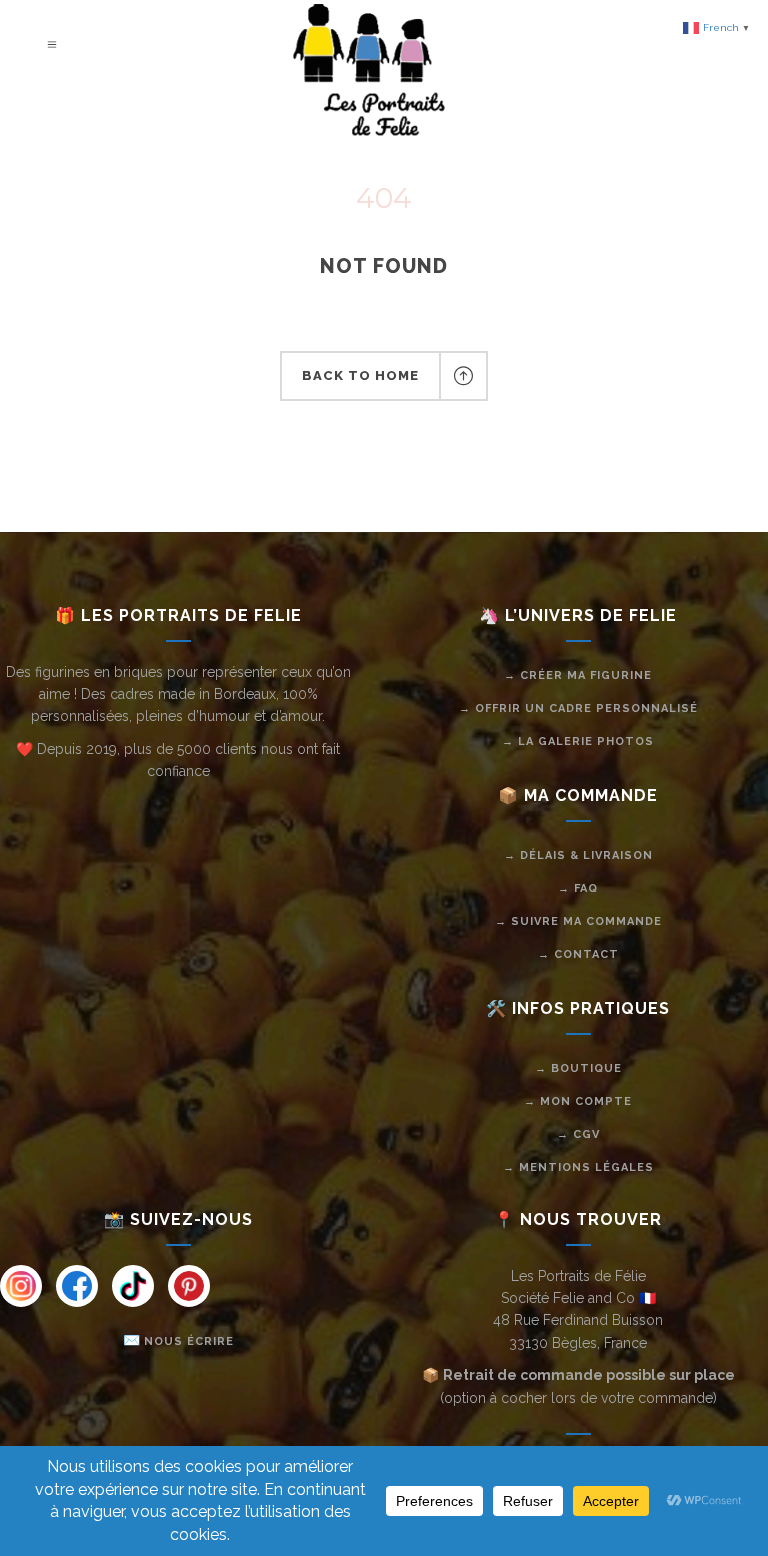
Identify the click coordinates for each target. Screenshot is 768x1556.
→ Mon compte (578, 1101)
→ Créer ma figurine (578, 675)
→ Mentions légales (578, 1167)
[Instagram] (21, 1286)
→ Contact (578, 954)
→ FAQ (578, 888)
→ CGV (578, 1134)
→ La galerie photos (578, 741)
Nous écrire (189, 1341)
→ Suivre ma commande (578, 921)
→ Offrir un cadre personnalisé (578, 708)
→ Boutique (578, 1068)
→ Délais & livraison (578, 855)
